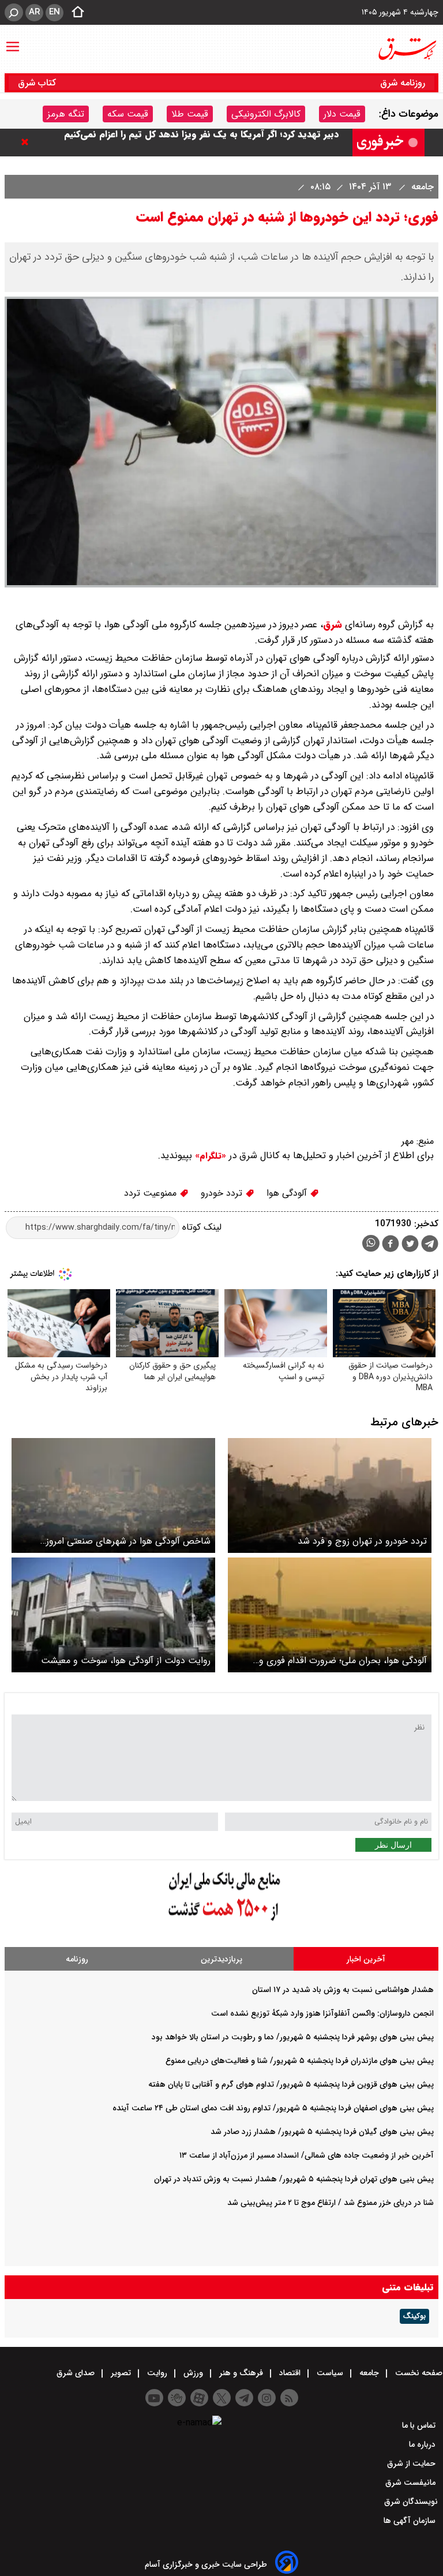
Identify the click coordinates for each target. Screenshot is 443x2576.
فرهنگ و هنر (241, 2373)
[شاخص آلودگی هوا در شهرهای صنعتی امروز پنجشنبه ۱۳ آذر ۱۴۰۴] (113, 1495)
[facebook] (391, 1245)
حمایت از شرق (412, 2463)
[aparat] (199, 2398)
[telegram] (430, 1246)
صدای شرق (77, 2373)
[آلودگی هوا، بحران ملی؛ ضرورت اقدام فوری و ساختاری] (330, 1615)
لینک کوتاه (200, 1227)
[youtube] (154, 2398)
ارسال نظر (393, 1845)
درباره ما (423, 2444)
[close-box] (28, 142)
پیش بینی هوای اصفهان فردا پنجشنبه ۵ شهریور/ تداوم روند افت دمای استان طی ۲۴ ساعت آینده (273, 2108)
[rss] (289, 2398)
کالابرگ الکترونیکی (266, 114)
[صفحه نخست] (74, 13)
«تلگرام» (209, 1156)
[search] (14, 12)
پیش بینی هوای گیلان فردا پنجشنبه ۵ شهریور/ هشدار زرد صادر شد (322, 2132)
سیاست (330, 2373)
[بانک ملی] (221, 1921)
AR (34, 12)
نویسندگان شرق (411, 2502)
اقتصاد (290, 2373)
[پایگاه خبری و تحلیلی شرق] (407, 49)
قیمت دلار (342, 114)
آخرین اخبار (366, 1959)
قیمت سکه (128, 114)
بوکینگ (414, 2316)
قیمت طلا (190, 114)
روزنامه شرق (403, 83)
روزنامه (77, 1959)
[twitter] (410, 1245)
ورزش (193, 2373)
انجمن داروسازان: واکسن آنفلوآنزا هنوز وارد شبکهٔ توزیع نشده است (322, 2013)
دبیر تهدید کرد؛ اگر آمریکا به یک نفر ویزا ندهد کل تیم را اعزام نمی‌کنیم (201, 142)
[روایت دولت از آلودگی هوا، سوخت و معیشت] (113, 1615)
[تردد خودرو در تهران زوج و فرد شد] (330, 1495)
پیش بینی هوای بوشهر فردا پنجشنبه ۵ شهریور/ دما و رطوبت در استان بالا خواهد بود (293, 2037)
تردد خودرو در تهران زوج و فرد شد (362, 1541)
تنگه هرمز (66, 114)
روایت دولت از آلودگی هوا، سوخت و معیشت (126, 1660)
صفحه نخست (418, 2373)
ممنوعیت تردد (152, 1193)
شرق (333, 625)
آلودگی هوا (288, 1193)
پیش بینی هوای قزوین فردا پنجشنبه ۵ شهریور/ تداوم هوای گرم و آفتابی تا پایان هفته (291, 2084)
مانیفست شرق (412, 2483)
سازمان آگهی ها (411, 2521)
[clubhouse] (177, 2398)
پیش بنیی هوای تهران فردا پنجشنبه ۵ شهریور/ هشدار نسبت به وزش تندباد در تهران (294, 2179)
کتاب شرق (38, 83)
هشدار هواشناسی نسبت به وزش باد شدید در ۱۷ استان (343, 1990)
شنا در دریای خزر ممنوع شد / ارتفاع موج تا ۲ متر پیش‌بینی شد (331, 2203)
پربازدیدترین (221, 1959)
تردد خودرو (223, 1193)
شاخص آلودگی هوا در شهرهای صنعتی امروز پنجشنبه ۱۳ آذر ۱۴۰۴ (128, 1541)
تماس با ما (420, 2425)
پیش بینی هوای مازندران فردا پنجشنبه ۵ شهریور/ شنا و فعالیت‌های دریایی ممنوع (300, 2061)
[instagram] (267, 2398)
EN (55, 12)
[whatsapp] (371, 1243)
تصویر (121, 2373)
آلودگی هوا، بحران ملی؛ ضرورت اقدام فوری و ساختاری (343, 1660)
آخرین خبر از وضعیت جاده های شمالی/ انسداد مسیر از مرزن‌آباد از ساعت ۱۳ (307, 2155)
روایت (157, 2373)
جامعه (421, 187)
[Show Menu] (13, 41)
